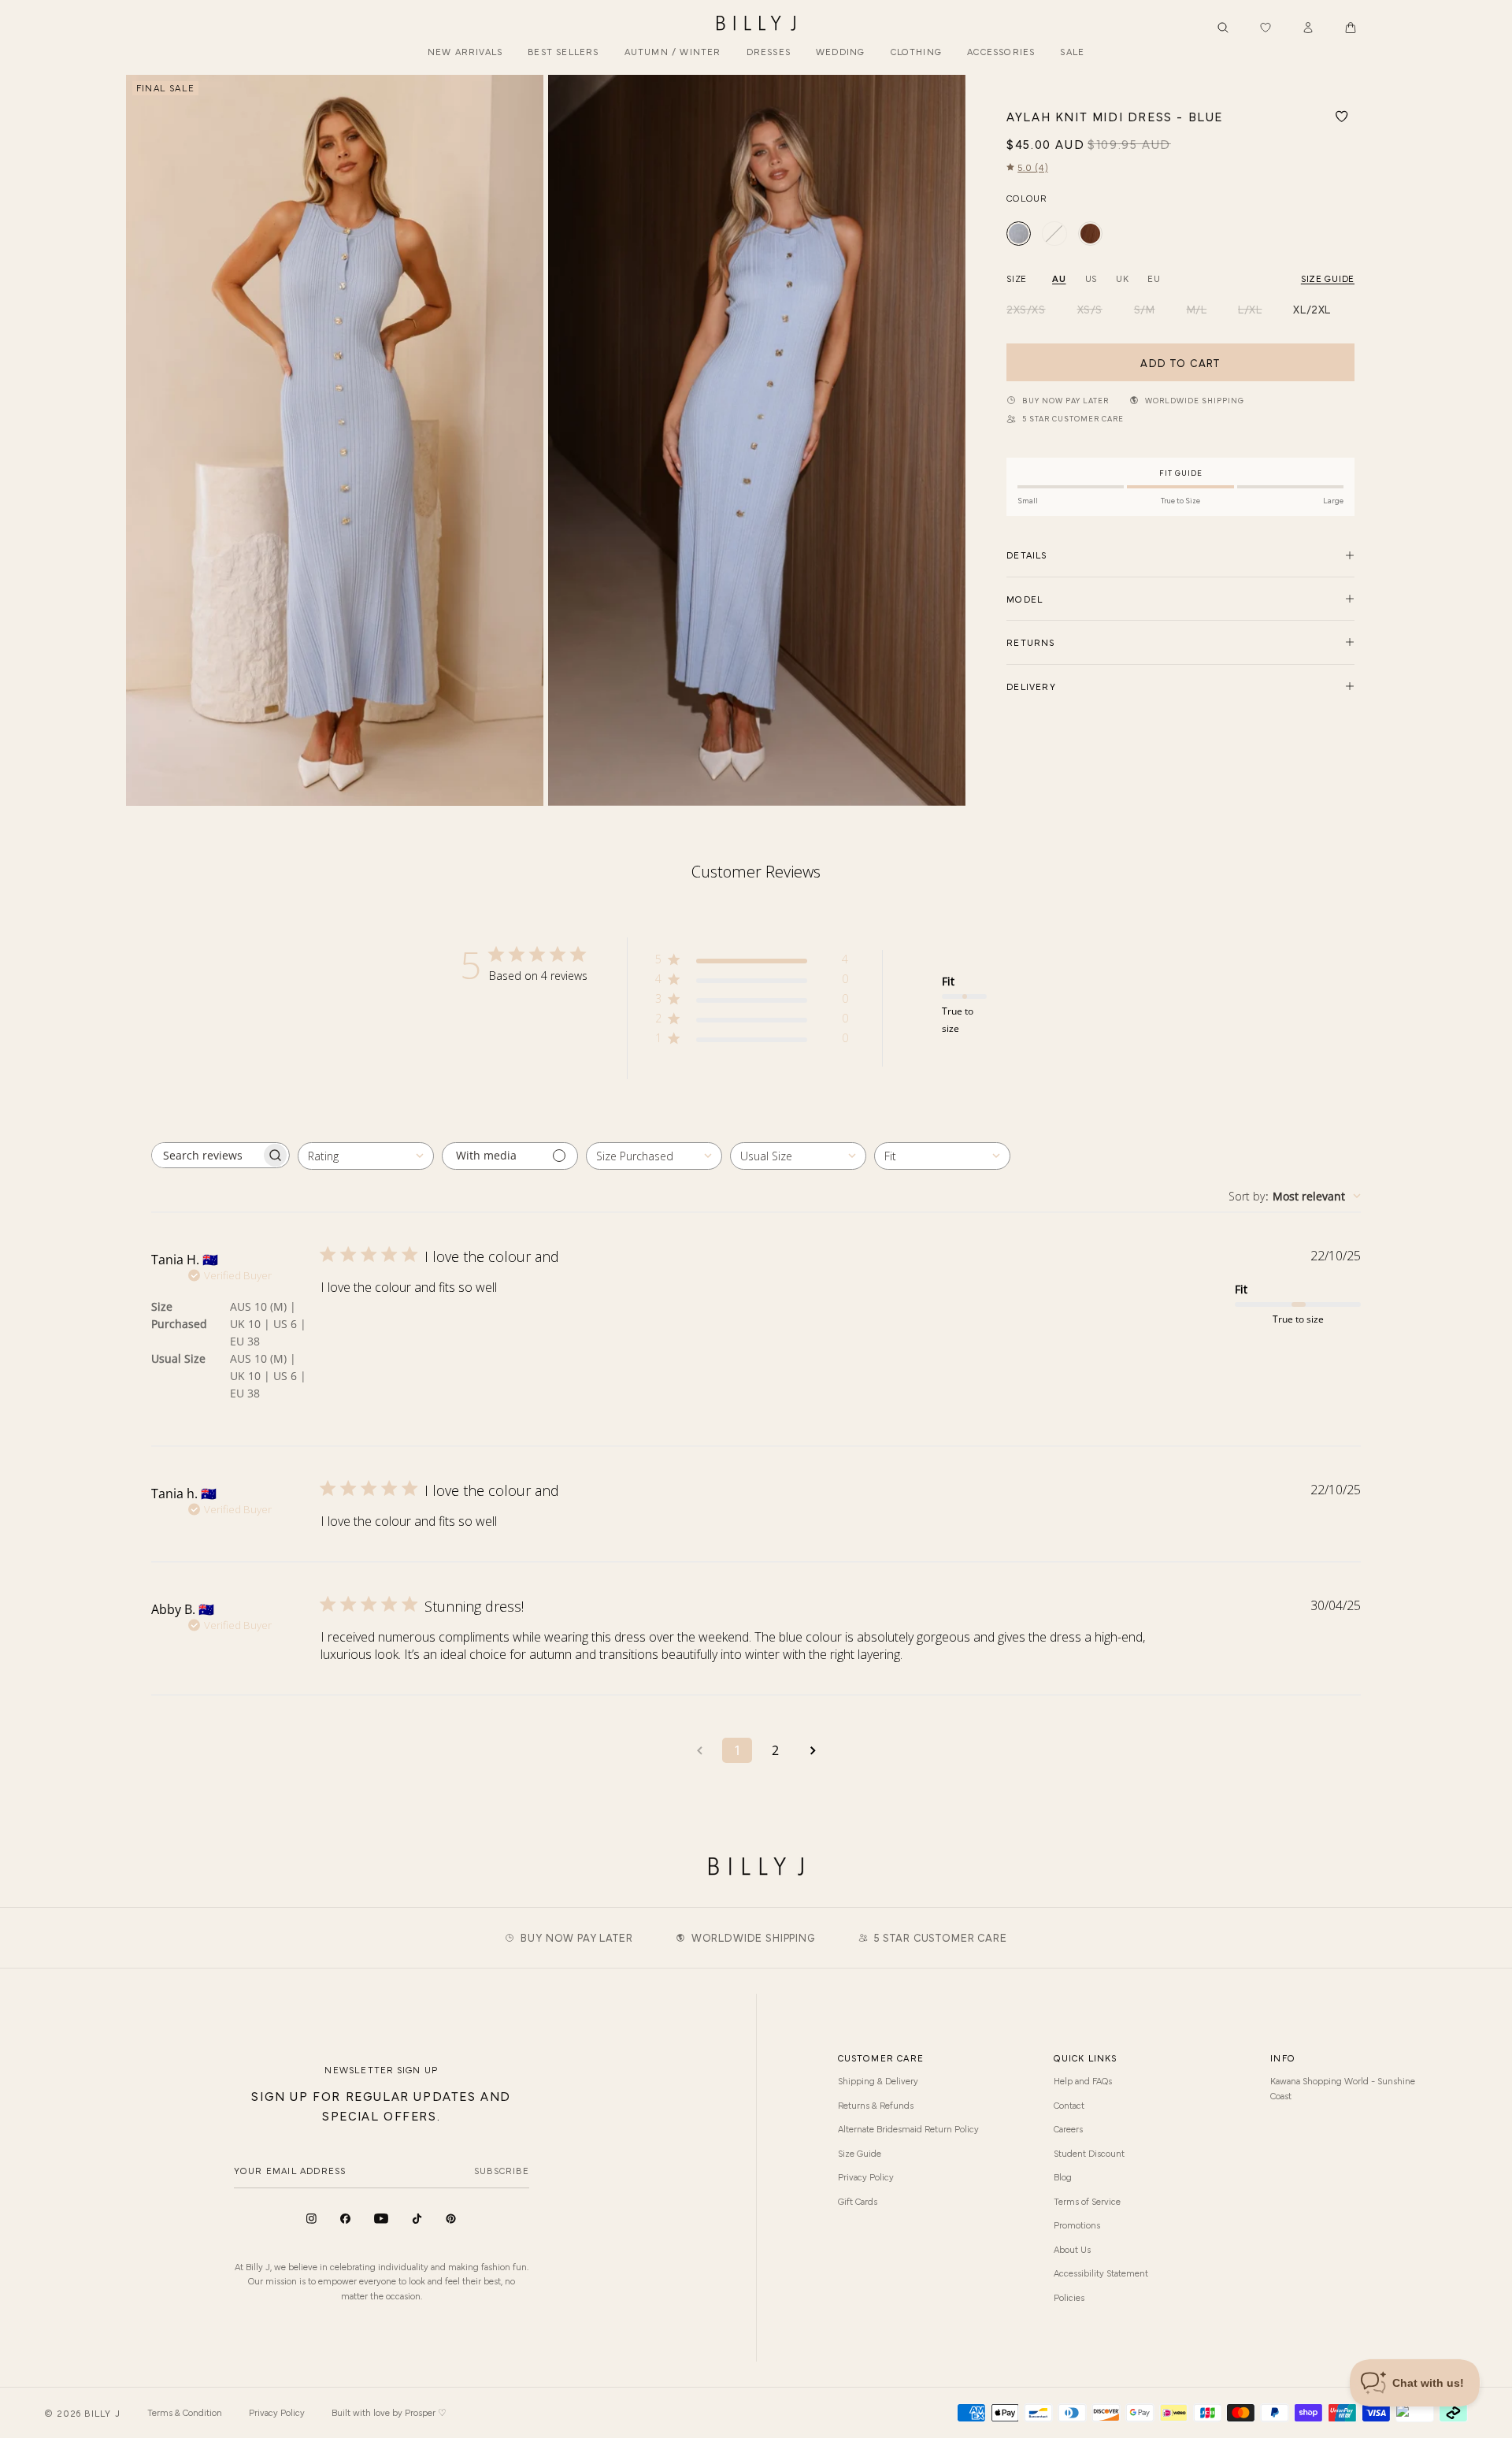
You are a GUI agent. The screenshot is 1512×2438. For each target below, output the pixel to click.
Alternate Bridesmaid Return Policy (908, 2128)
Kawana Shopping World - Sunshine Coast (1343, 2087)
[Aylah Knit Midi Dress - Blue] (1019, 234)
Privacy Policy (866, 2176)
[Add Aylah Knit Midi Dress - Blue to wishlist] (1342, 117)
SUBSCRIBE (502, 2170)
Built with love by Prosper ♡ (389, 2412)
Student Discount (1089, 2153)
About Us (1072, 2249)
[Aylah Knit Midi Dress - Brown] (1090, 234)
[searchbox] (206, 1155)
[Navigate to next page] (813, 1750)
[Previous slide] (144, 440)
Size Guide (860, 2153)
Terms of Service (1087, 2201)
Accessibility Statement (1101, 2273)
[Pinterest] (451, 2219)
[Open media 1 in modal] (335, 440)
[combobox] (366, 1156)
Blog (1063, 2176)
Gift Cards (858, 2201)
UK (1122, 278)
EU (1154, 278)
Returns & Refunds (876, 2105)
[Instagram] (311, 2219)
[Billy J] (756, 24)
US (1091, 278)
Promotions (1077, 2225)
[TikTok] (417, 2219)
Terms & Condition (185, 2412)
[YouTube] (381, 2219)
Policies (1069, 2297)
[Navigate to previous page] (699, 1750)
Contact (1069, 2105)
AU (1059, 278)
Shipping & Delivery (878, 2080)
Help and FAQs (1083, 2080)
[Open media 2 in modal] (757, 440)
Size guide (1328, 278)
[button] (1351, 28)
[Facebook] (345, 2219)
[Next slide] (947, 440)
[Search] (1223, 28)
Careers (1068, 2128)
